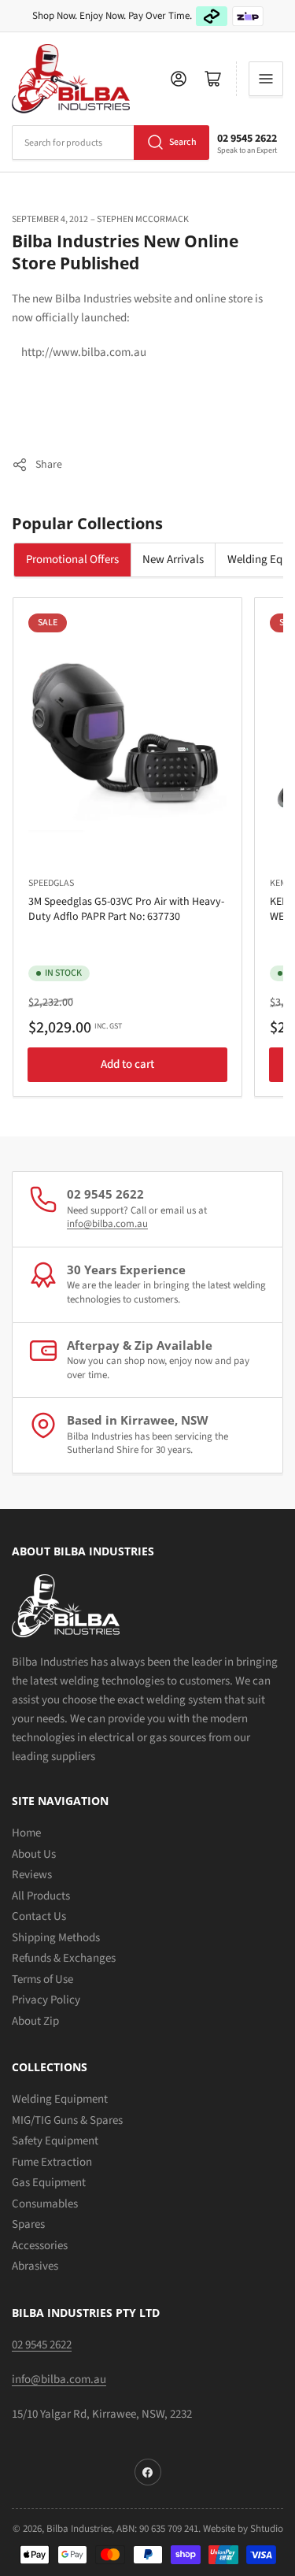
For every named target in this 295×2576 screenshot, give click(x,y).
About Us (34, 1854)
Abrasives (35, 2266)
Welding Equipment (60, 2099)
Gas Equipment (49, 2183)
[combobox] (111, 143)
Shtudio (267, 2529)
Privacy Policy (46, 2000)
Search (183, 142)
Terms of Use (42, 1979)
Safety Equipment (55, 2141)
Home (26, 1833)
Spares (28, 2224)
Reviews (32, 1875)
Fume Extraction (52, 2162)
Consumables (45, 2204)
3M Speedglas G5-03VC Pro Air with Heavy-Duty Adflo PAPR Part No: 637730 (126, 909)
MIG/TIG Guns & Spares (67, 2120)
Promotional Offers (72, 560)
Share (49, 465)
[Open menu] (266, 79)
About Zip (35, 2021)
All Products (41, 1896)
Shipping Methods (56, 1938)
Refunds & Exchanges (64, 1958)
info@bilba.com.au (107, 1224)
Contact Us (39, 1916)
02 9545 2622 (247, 139)
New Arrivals (173, 560)
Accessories (40, 2246)
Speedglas (51, 883)
